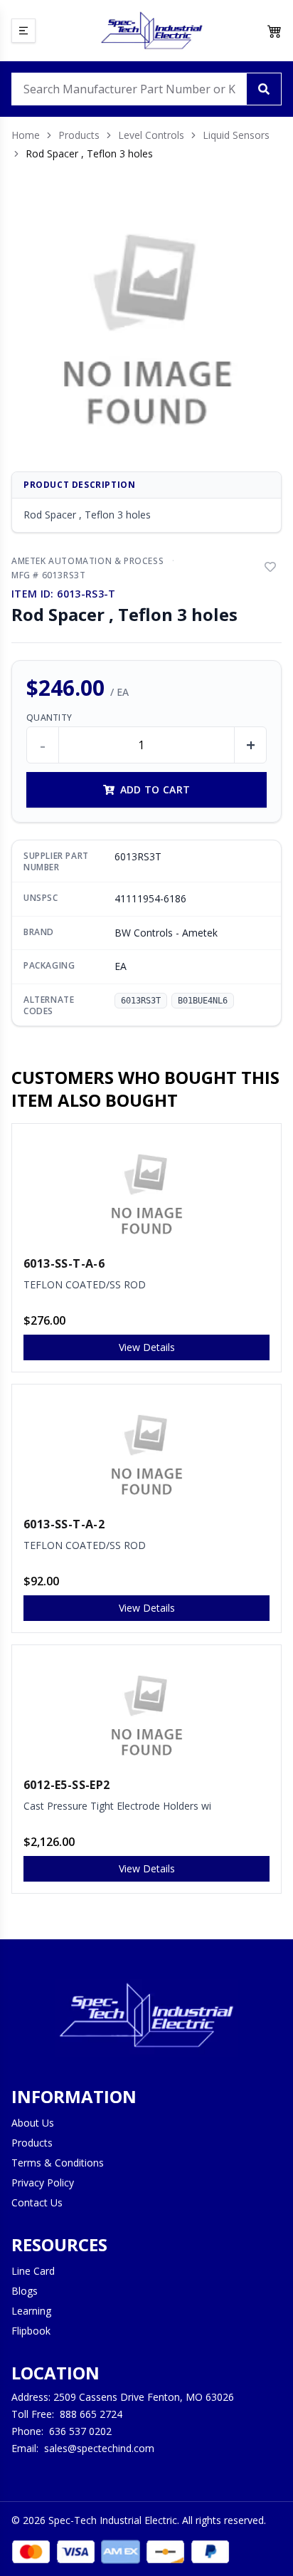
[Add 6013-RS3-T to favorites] (270, 567)
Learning (31, 2311)
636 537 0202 (80, 2431)
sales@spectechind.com (99, 2448)
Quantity (49, 718)
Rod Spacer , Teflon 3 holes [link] (89, 153)
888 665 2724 (91, 2414)
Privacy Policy (43, 2183)
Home (26, 135)
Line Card (33, 2271)
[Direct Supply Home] (151, 31)
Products (79, 135)
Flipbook (31, 2331)
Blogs (25, 2291)
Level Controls (151, 135)
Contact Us (37, 2202)
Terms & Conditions (58, 2163)
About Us (33, 2123)
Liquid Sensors (236, 135)
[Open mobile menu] (23, 31)
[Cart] (275, 31)
